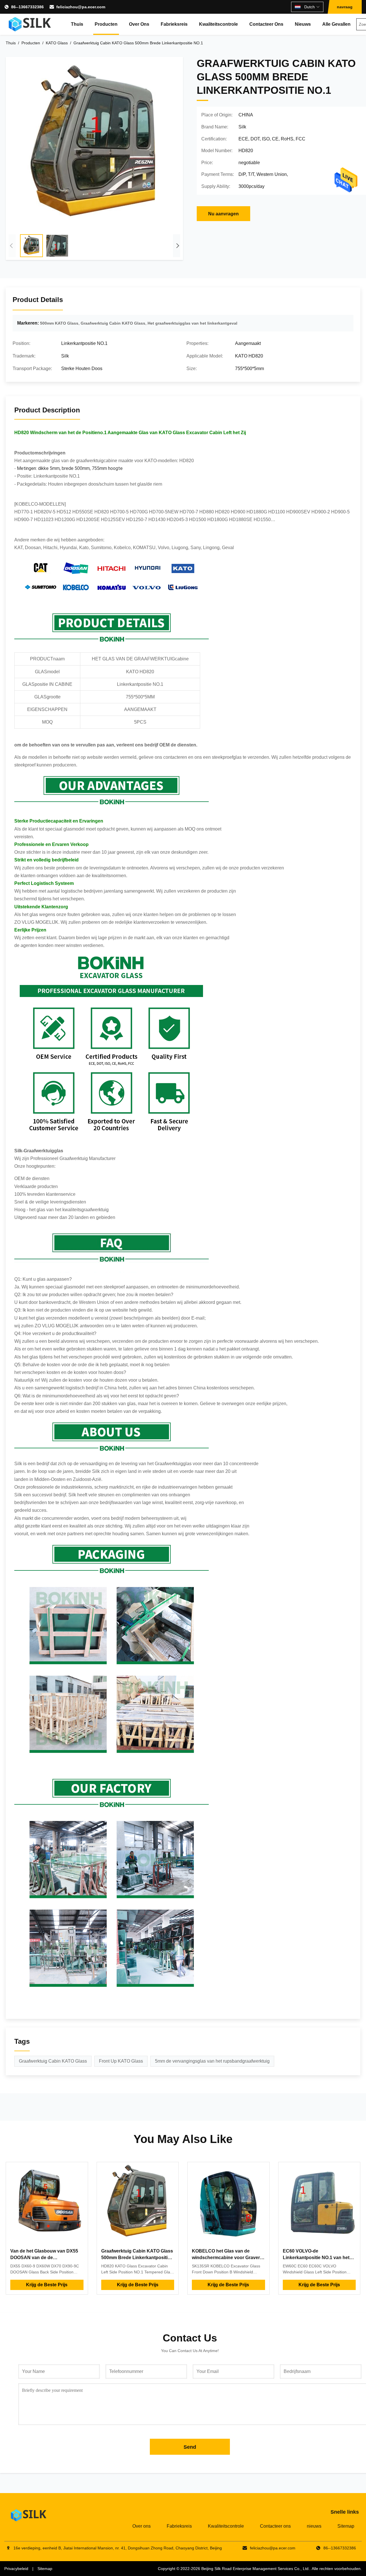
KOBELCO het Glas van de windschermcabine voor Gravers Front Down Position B (227, 2257)
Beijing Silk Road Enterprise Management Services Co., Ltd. (255, 2569)
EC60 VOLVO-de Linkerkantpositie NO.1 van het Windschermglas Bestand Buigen (319, 2257)
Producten (106, 24)
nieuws (303, 24)
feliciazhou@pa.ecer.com (81, 7)
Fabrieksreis (174, 24)
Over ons (139, 24)
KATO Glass (57, 43)
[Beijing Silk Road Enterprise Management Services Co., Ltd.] (30, 24)
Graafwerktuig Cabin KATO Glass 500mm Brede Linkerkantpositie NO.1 (137, 2257)
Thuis (77, 24)
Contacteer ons (266, 24)
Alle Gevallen (336, 24)
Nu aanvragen (223, 214)
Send (190, 2447)
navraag (345, 7)
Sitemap (346, 2526)
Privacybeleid (16, 2569)
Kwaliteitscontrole (218, 24)
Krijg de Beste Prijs (47, 2285)
